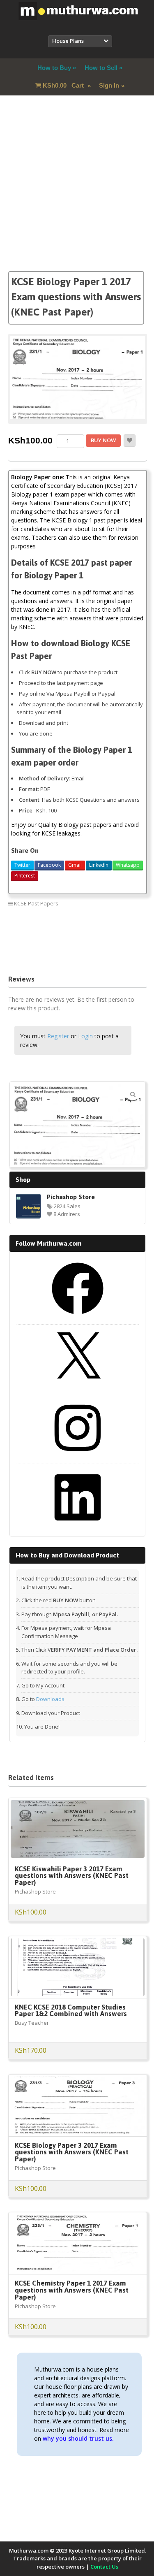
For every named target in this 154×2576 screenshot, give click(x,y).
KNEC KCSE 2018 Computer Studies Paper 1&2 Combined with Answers (71, 2011)
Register (58, 1036)
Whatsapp (128, 865)
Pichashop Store (71, 1197)
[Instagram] (78, 1457)
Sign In (109, 85)
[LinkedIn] (78, 1526)
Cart (64, 85)
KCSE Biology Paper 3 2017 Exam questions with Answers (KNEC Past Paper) (72, 2152)
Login (85, 1036)
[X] (78, 1387)
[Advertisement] (77, 194)
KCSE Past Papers (36, 903)
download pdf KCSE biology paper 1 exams (61, 944)
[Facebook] (78, 1317)
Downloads (50, 1699)
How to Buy (54, 68)
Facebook (49, 865)
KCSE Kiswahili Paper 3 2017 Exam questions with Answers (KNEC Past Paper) (72, 1876)
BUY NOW (103, 440)
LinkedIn (99, 865)
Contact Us (104, 2567)
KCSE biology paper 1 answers (46, 955)
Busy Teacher (32, 2023)
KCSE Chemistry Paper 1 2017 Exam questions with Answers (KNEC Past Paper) (72, 2290)
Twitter (22, 865)
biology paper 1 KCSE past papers (50, 933)
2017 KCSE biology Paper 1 (42, 922)
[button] (133, 1094)
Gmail (75, 865)
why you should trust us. (78, 2438)
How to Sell (101, 68)
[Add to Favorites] (130, 441)
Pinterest (25, 876)
